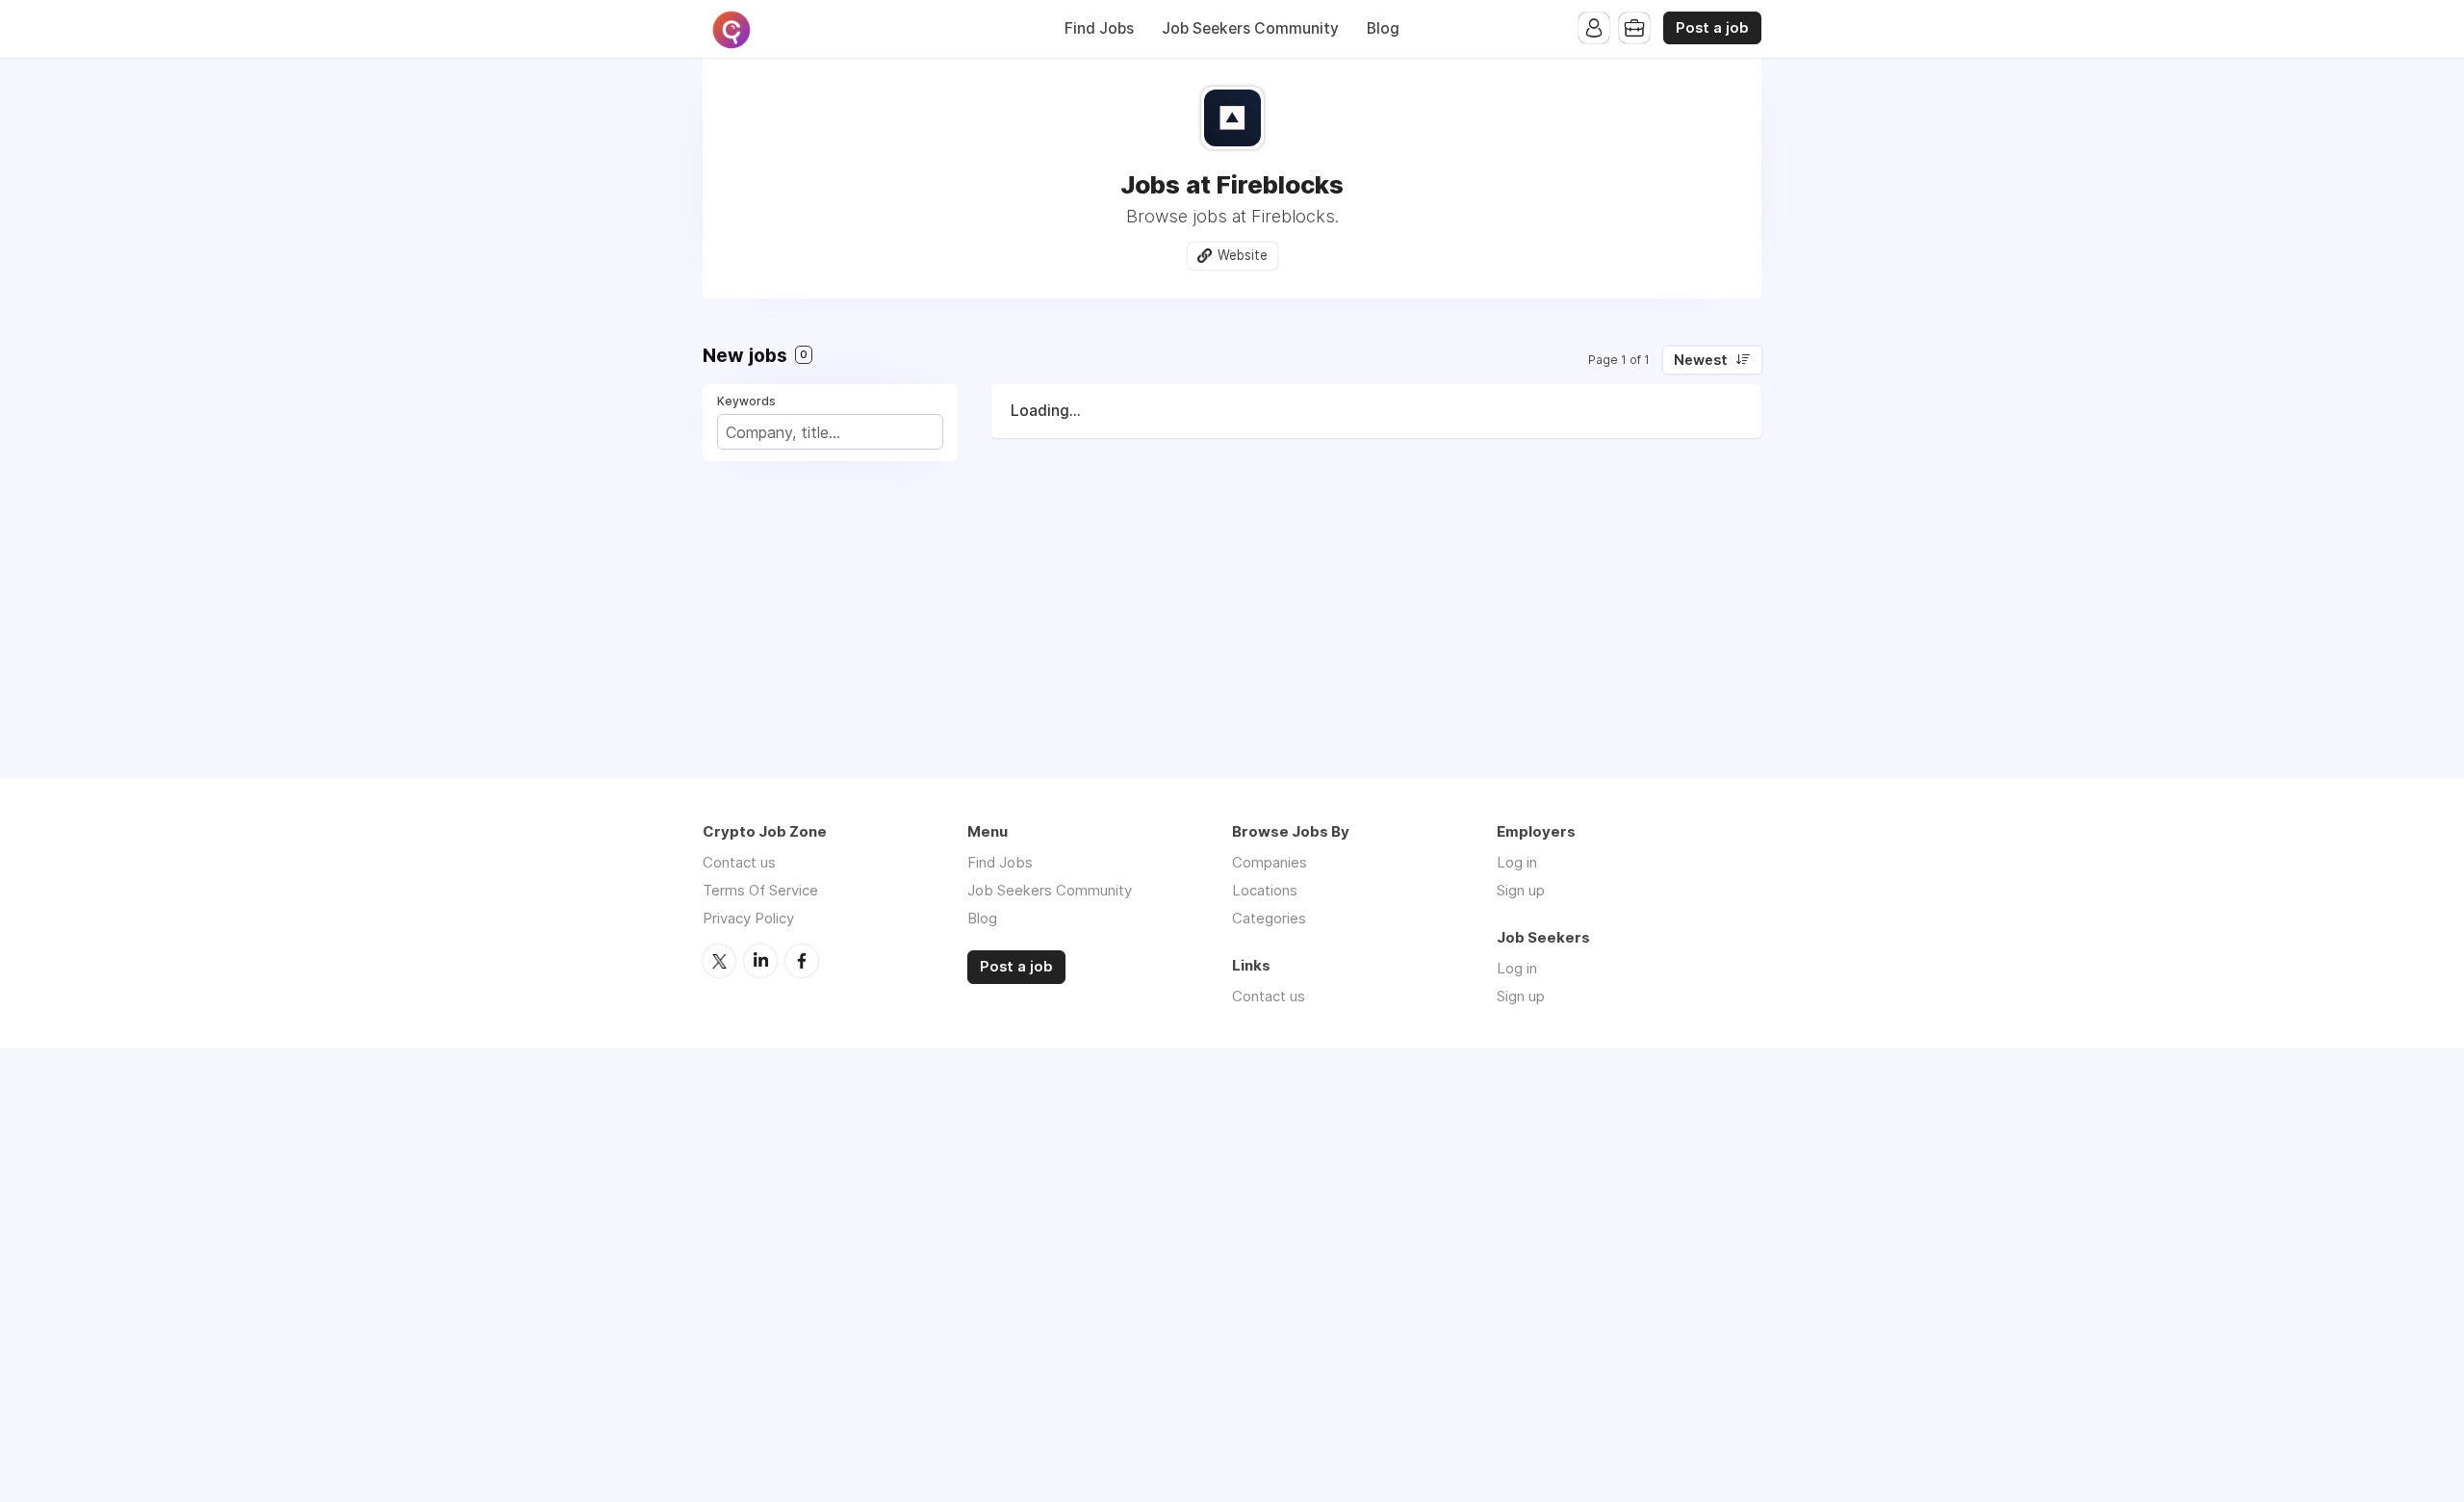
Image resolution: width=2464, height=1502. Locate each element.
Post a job (1712, 28)
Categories (1269, 918)
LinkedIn (760, 961)
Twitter (719, 961)
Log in (1517, 862)
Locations (1265, 890)
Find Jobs (1099, 28)
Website (1243, 255)
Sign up (1521, 890)
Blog (1383, 28)
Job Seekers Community (1250, 28)
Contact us (739, 862)
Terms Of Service (760, 890)
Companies (1270, 862)
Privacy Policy (748, 918)
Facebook (802, 961)
